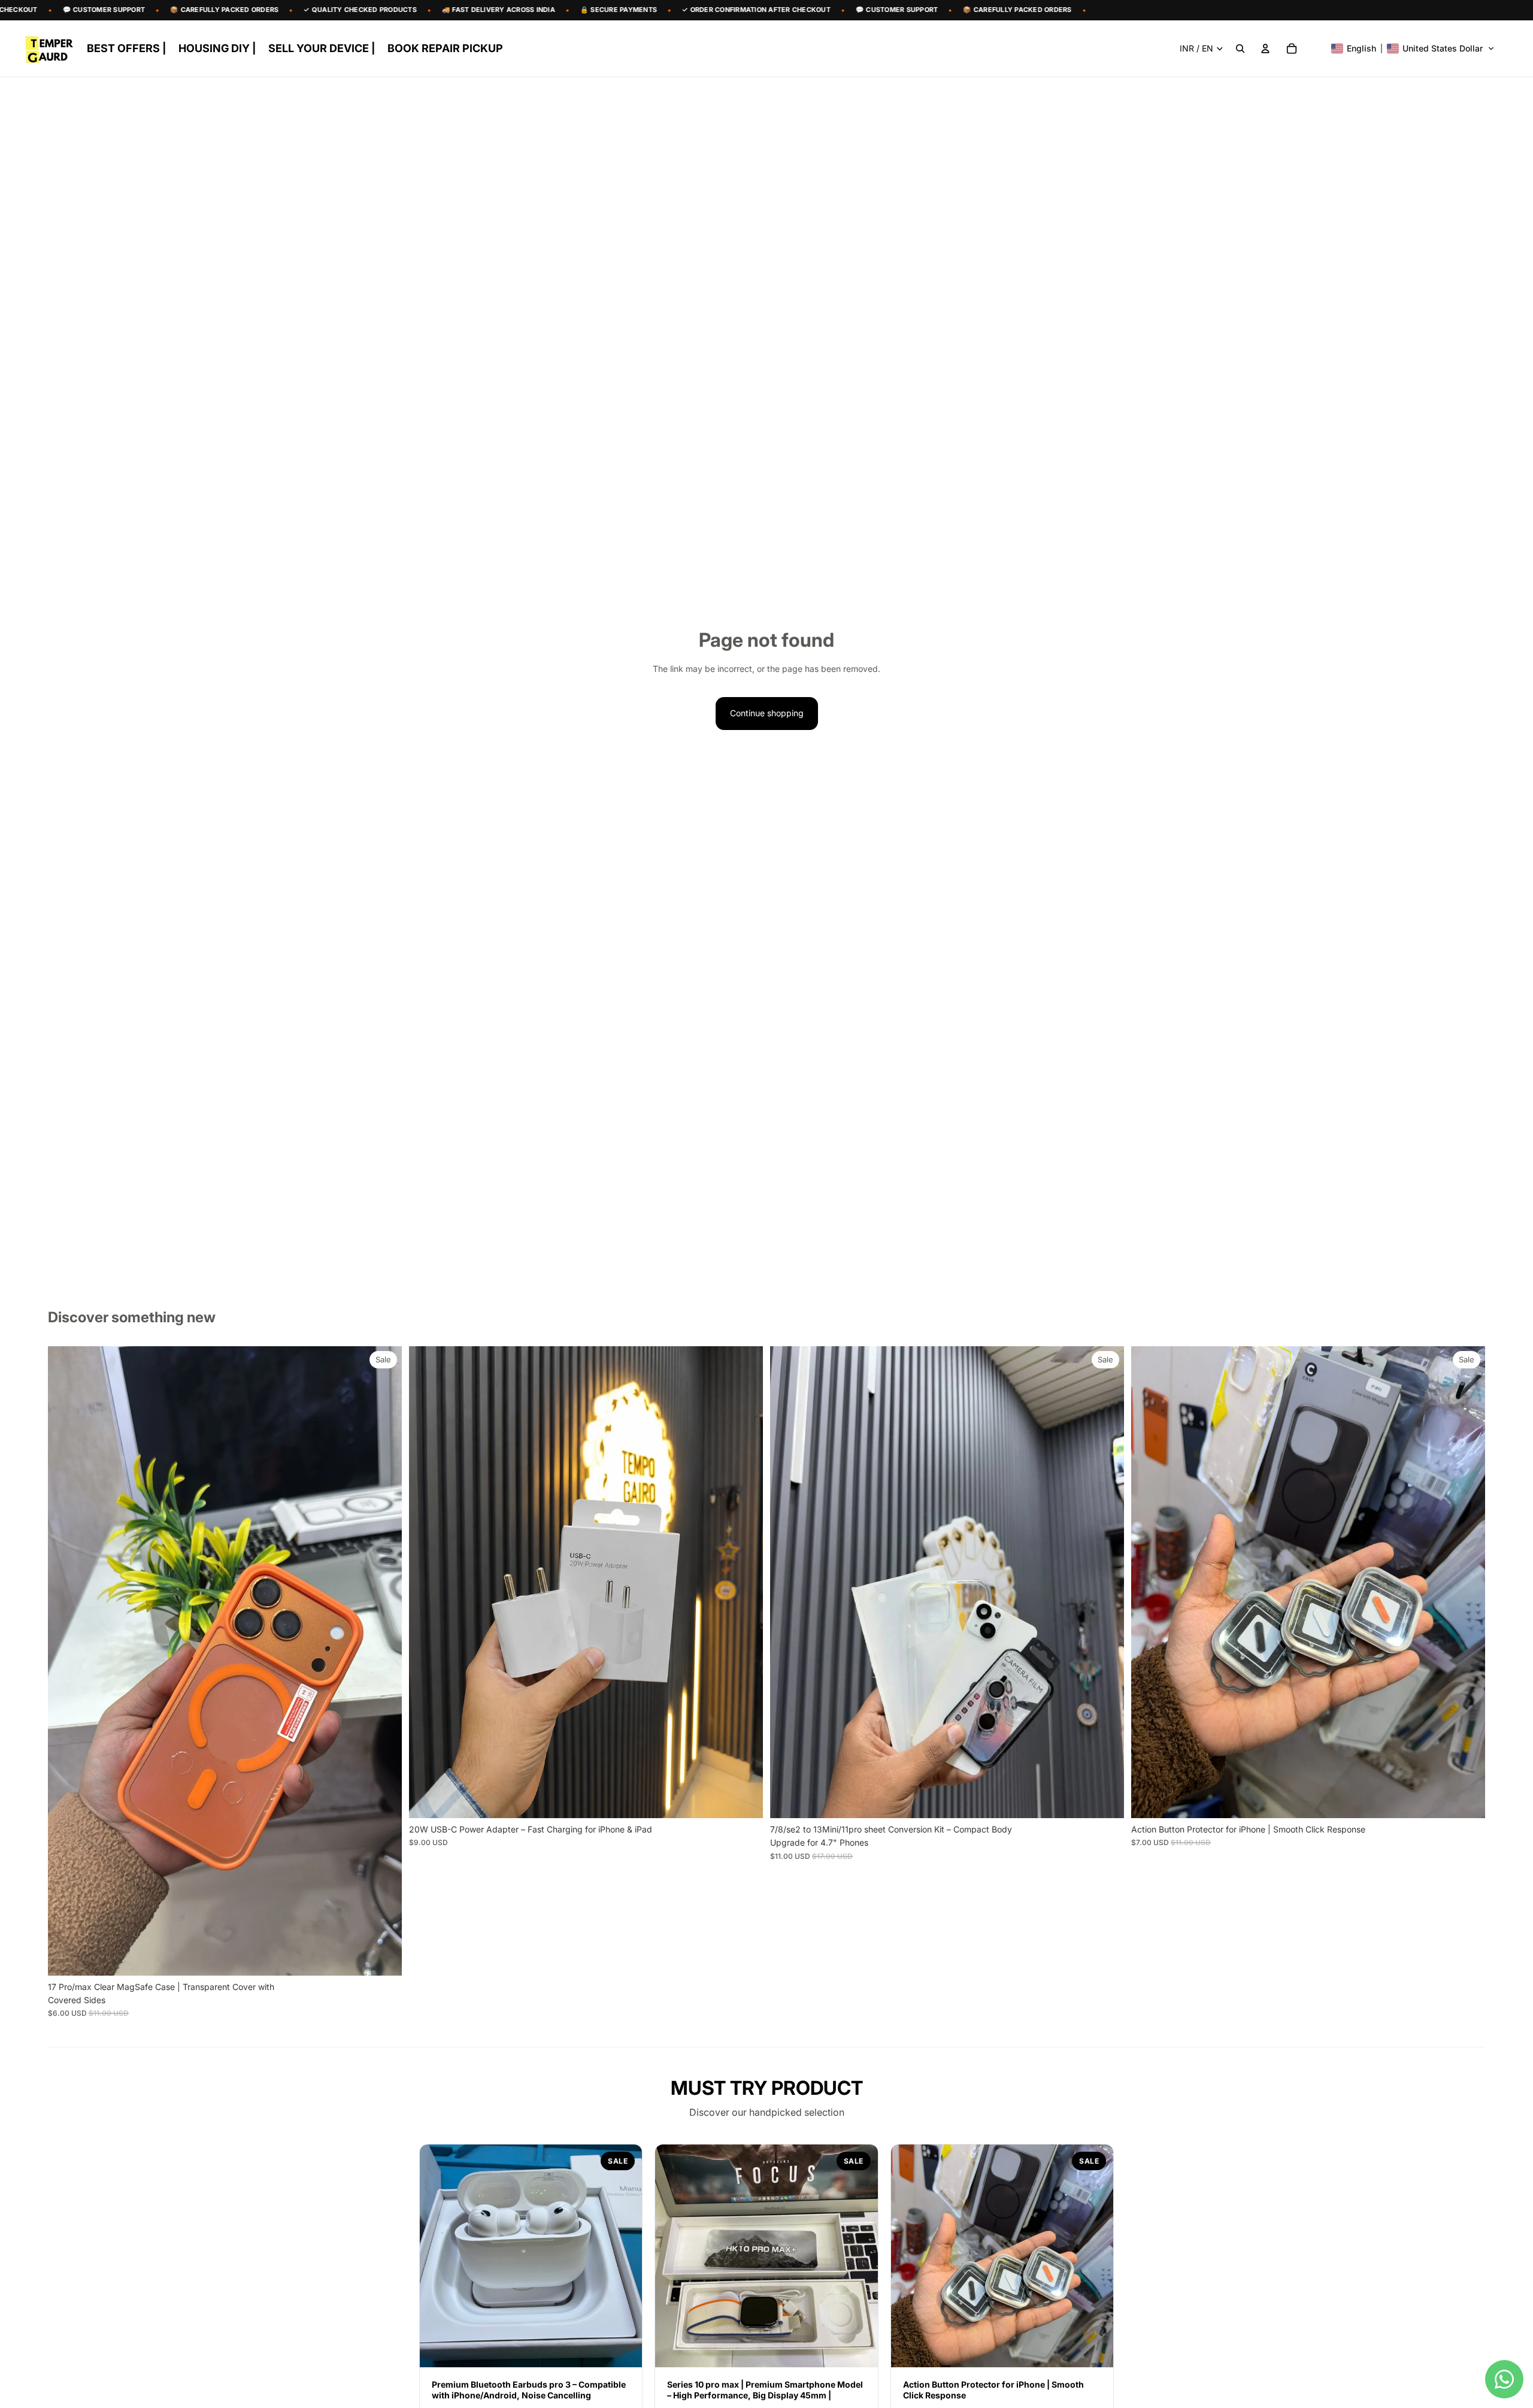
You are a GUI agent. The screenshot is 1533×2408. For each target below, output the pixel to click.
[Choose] (383, 1957)
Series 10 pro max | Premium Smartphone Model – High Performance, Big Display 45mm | (765, 2390)
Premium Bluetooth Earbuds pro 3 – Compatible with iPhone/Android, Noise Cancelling (529, 2390)
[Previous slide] (66, 1661)
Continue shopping (767, 713)
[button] (1413, 49)
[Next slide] (384, 1661)
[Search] (1240, 49)
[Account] (1265, 49)
